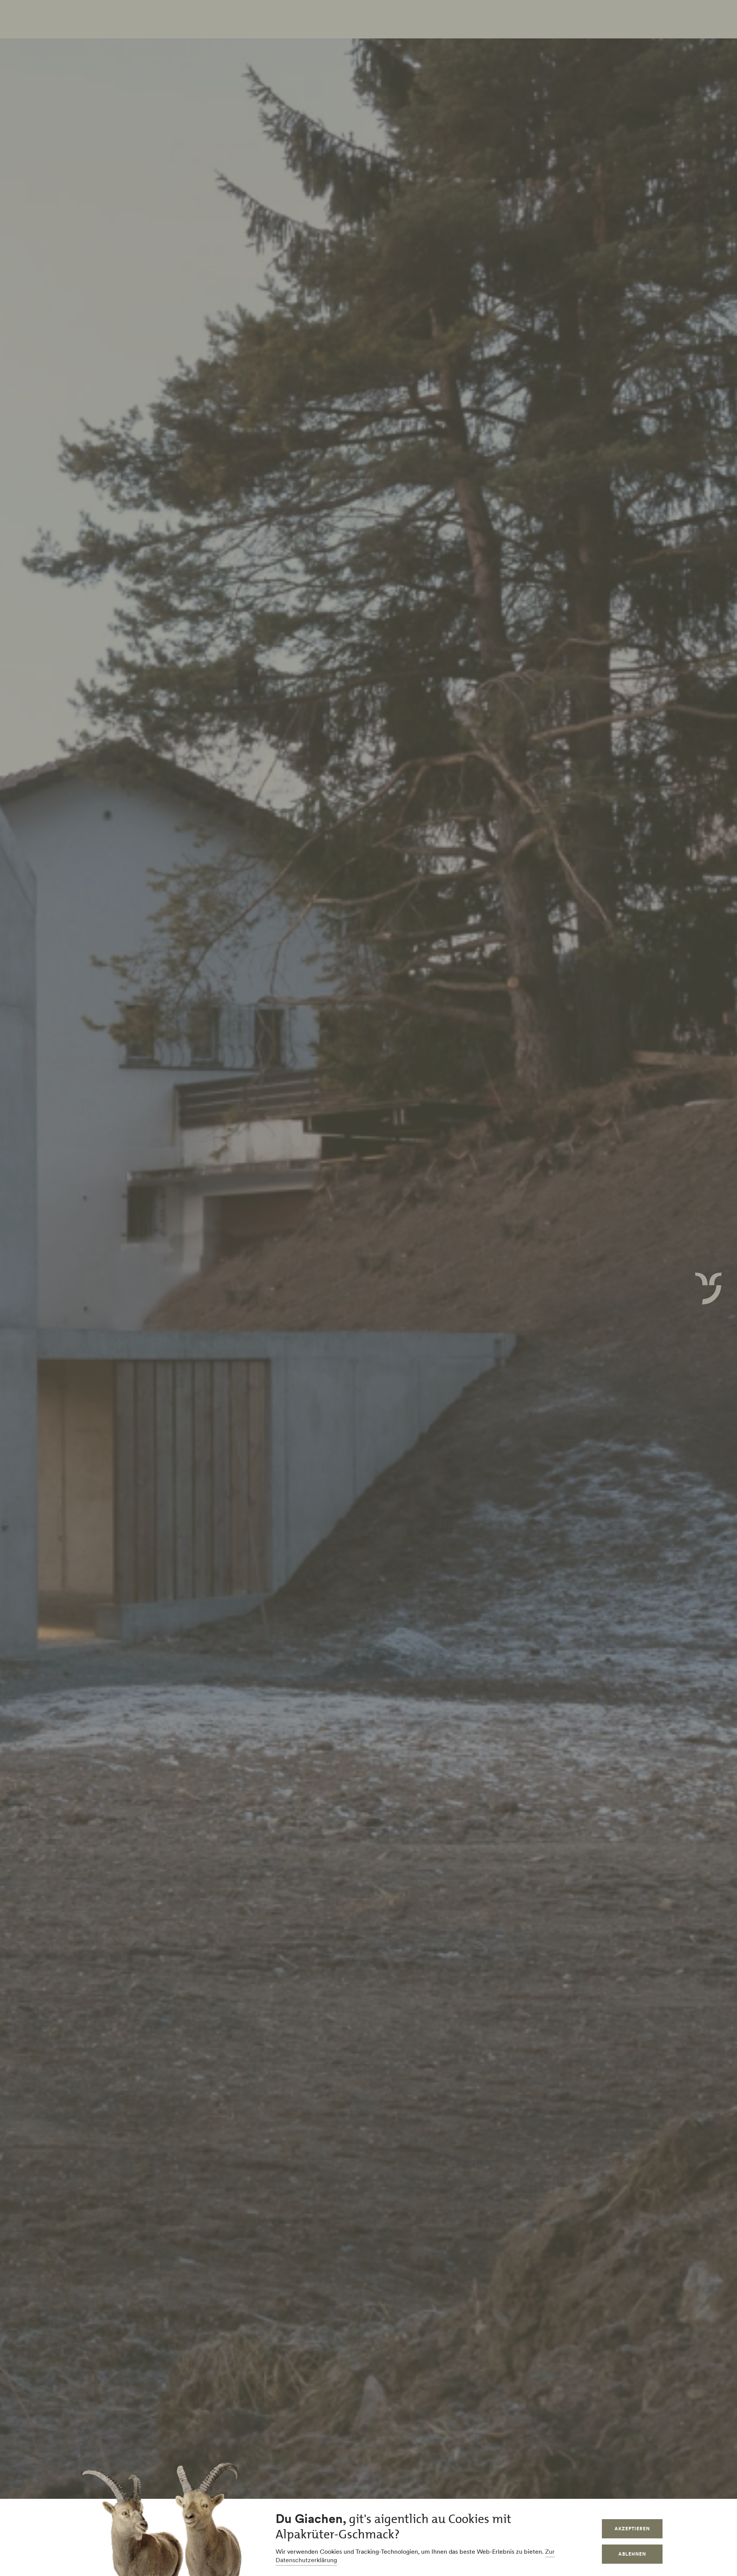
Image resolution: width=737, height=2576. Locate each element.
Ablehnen (632, 2554)
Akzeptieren (632, 2529)
